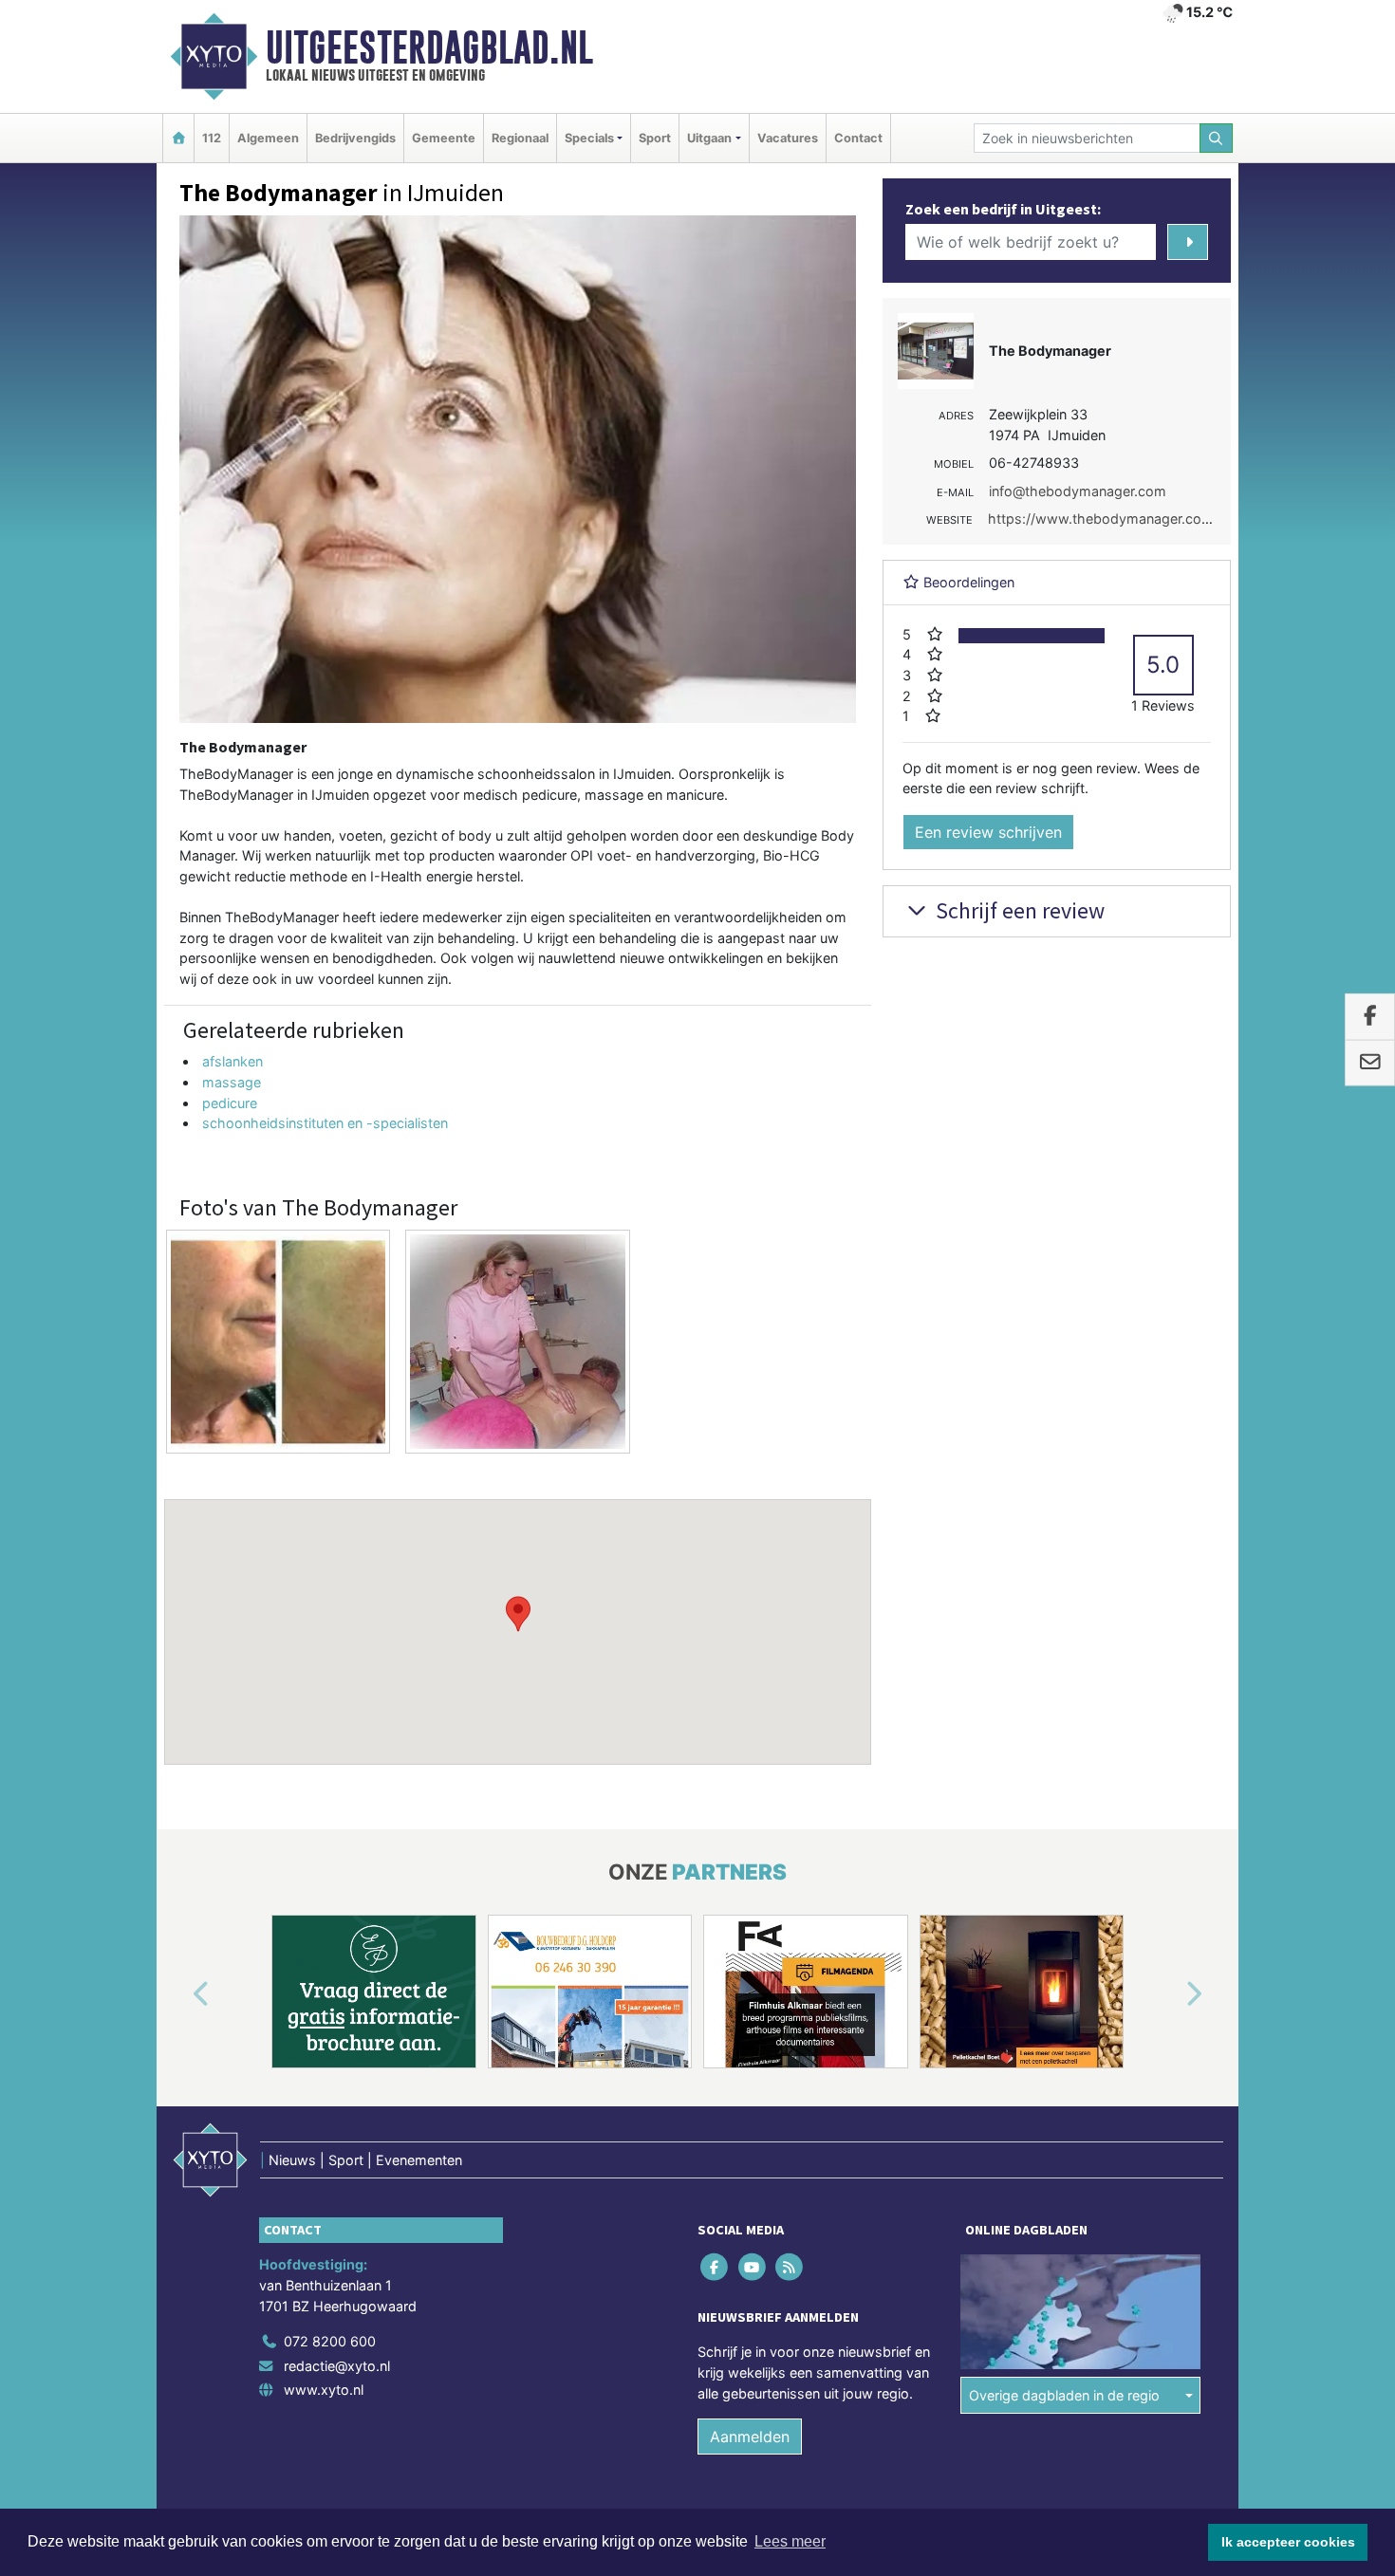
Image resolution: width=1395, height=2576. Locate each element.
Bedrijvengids (355, 138)
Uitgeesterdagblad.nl (429, 47)
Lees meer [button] (790, 2541)
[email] (1370, 1063)
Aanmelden (750, 2437)
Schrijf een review (1018, 910)
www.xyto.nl (324, 2390)
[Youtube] (753, 2267)
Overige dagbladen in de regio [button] (1064, 2395)
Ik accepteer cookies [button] (1288, 2542)
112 (212, 138)
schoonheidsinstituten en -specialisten (325, 1123)
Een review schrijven (988, 832)
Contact (858, 138)
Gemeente (444, 138)
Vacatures (788, 138)
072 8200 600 (330, 2341)
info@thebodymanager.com (1078, 491)
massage (232, 1082)
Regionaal (520, 138)
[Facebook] (716, 2267)
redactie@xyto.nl (337, 2366)
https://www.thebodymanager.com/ (1103, 519)
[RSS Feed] (790, 2267)
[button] (518, 1614)
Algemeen (268, 138)
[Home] (178, 138)
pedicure (230, 1103)
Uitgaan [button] (709, 138)
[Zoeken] (1217, 138)
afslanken (232, 1061)
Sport (655, 138)
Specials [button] (589, 138)
